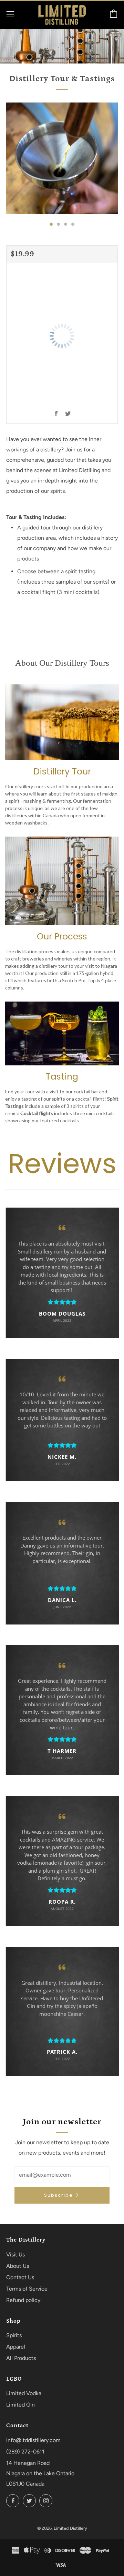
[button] (51, 224)
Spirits (14, 2335)
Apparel (16, 2347)
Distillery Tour (62, 772)
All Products (21, 2358)
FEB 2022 (62, 1464)
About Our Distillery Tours (62, 663)
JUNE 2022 (62, 1607)
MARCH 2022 (62, 1758)
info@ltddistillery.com (33, 2440)
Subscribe (59, 2195)
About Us (18, 2266)
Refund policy (23, 2300)
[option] (62, 158)
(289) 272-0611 (25, 2452)
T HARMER (62, 1751)
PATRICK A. (62, 2052)
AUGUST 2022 (62, 1909)
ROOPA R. (62, 1902)
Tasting (62, 1077)
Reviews (62, 1164)
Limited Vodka (24, 2393)
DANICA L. (62, 1600)
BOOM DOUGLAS (62, 1314)
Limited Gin (20, 2405)
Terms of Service (27, 2289)
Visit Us (15, 2255)
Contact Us (20, 2277)
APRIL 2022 (62, 1320)
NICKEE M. (62, 1457)
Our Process (62, 936)
